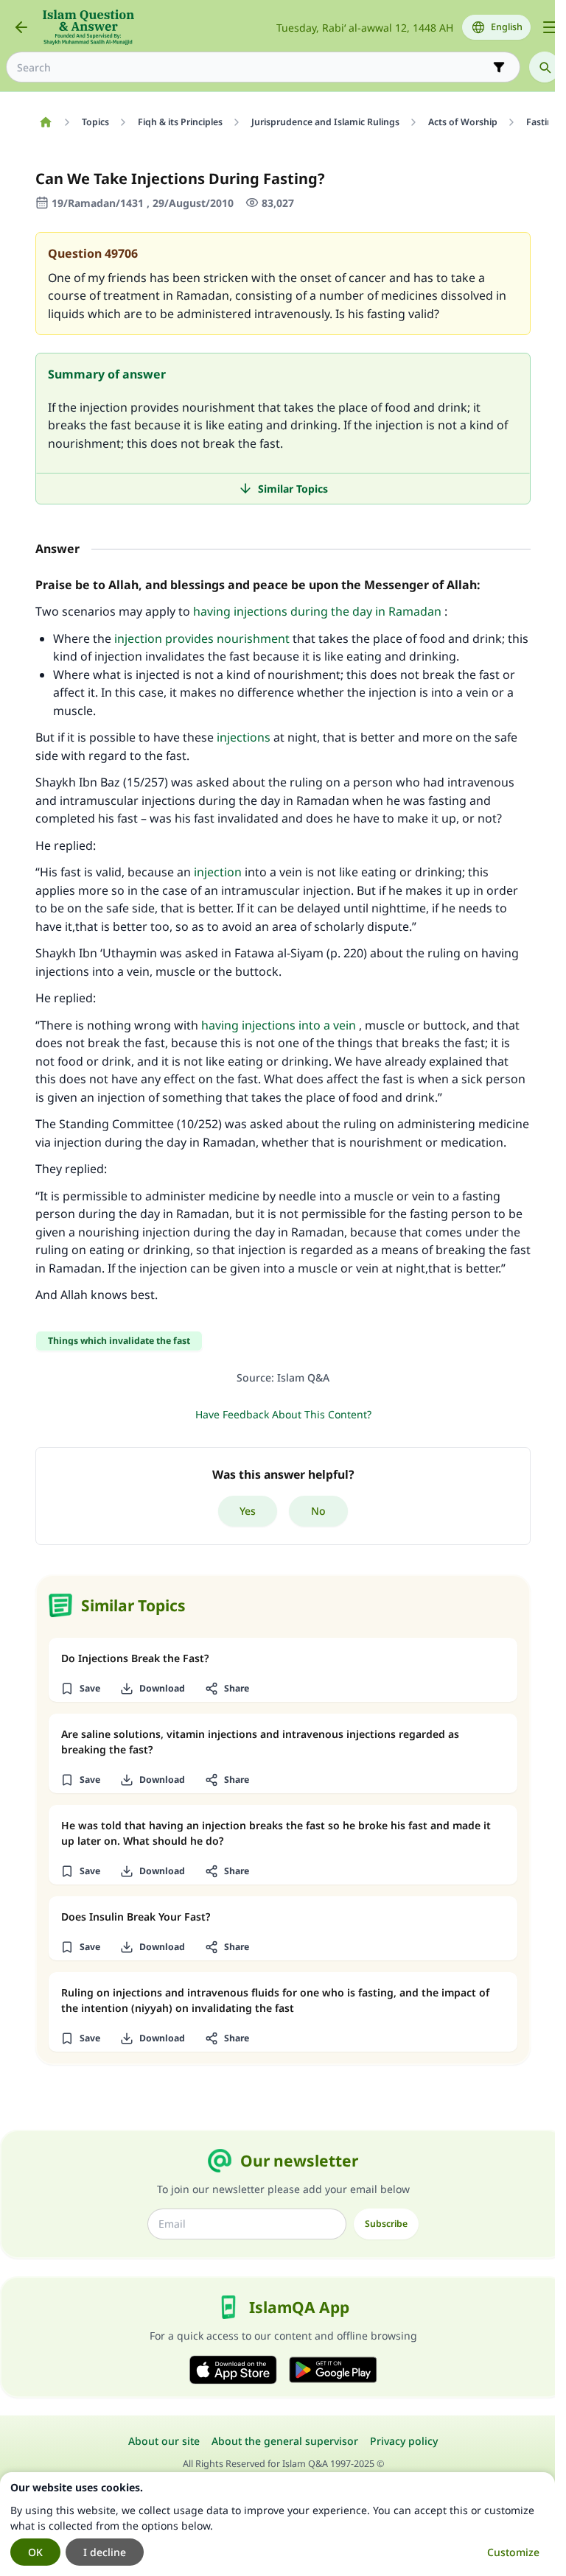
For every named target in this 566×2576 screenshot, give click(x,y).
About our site (164, 2441)
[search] (545, 67)
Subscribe (386, 2224)
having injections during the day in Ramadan (317, 611)
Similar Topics (293, 489)
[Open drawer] (550, 27)
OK (35, 2552)
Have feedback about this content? (283, 1414)
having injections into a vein (279, 1025)
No (318, 1511)
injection (218, 872)
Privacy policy (404, 2441)
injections (244, 737)
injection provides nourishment (202, 638)
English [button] (507, 27)
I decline (105, 2552)
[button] (80, 1689)
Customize (513, 2552)
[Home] (45, 122)
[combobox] (253, 67)
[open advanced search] (499, 67)
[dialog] (277, 2524)
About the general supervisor (285, 2441)
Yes (248, 1511)
